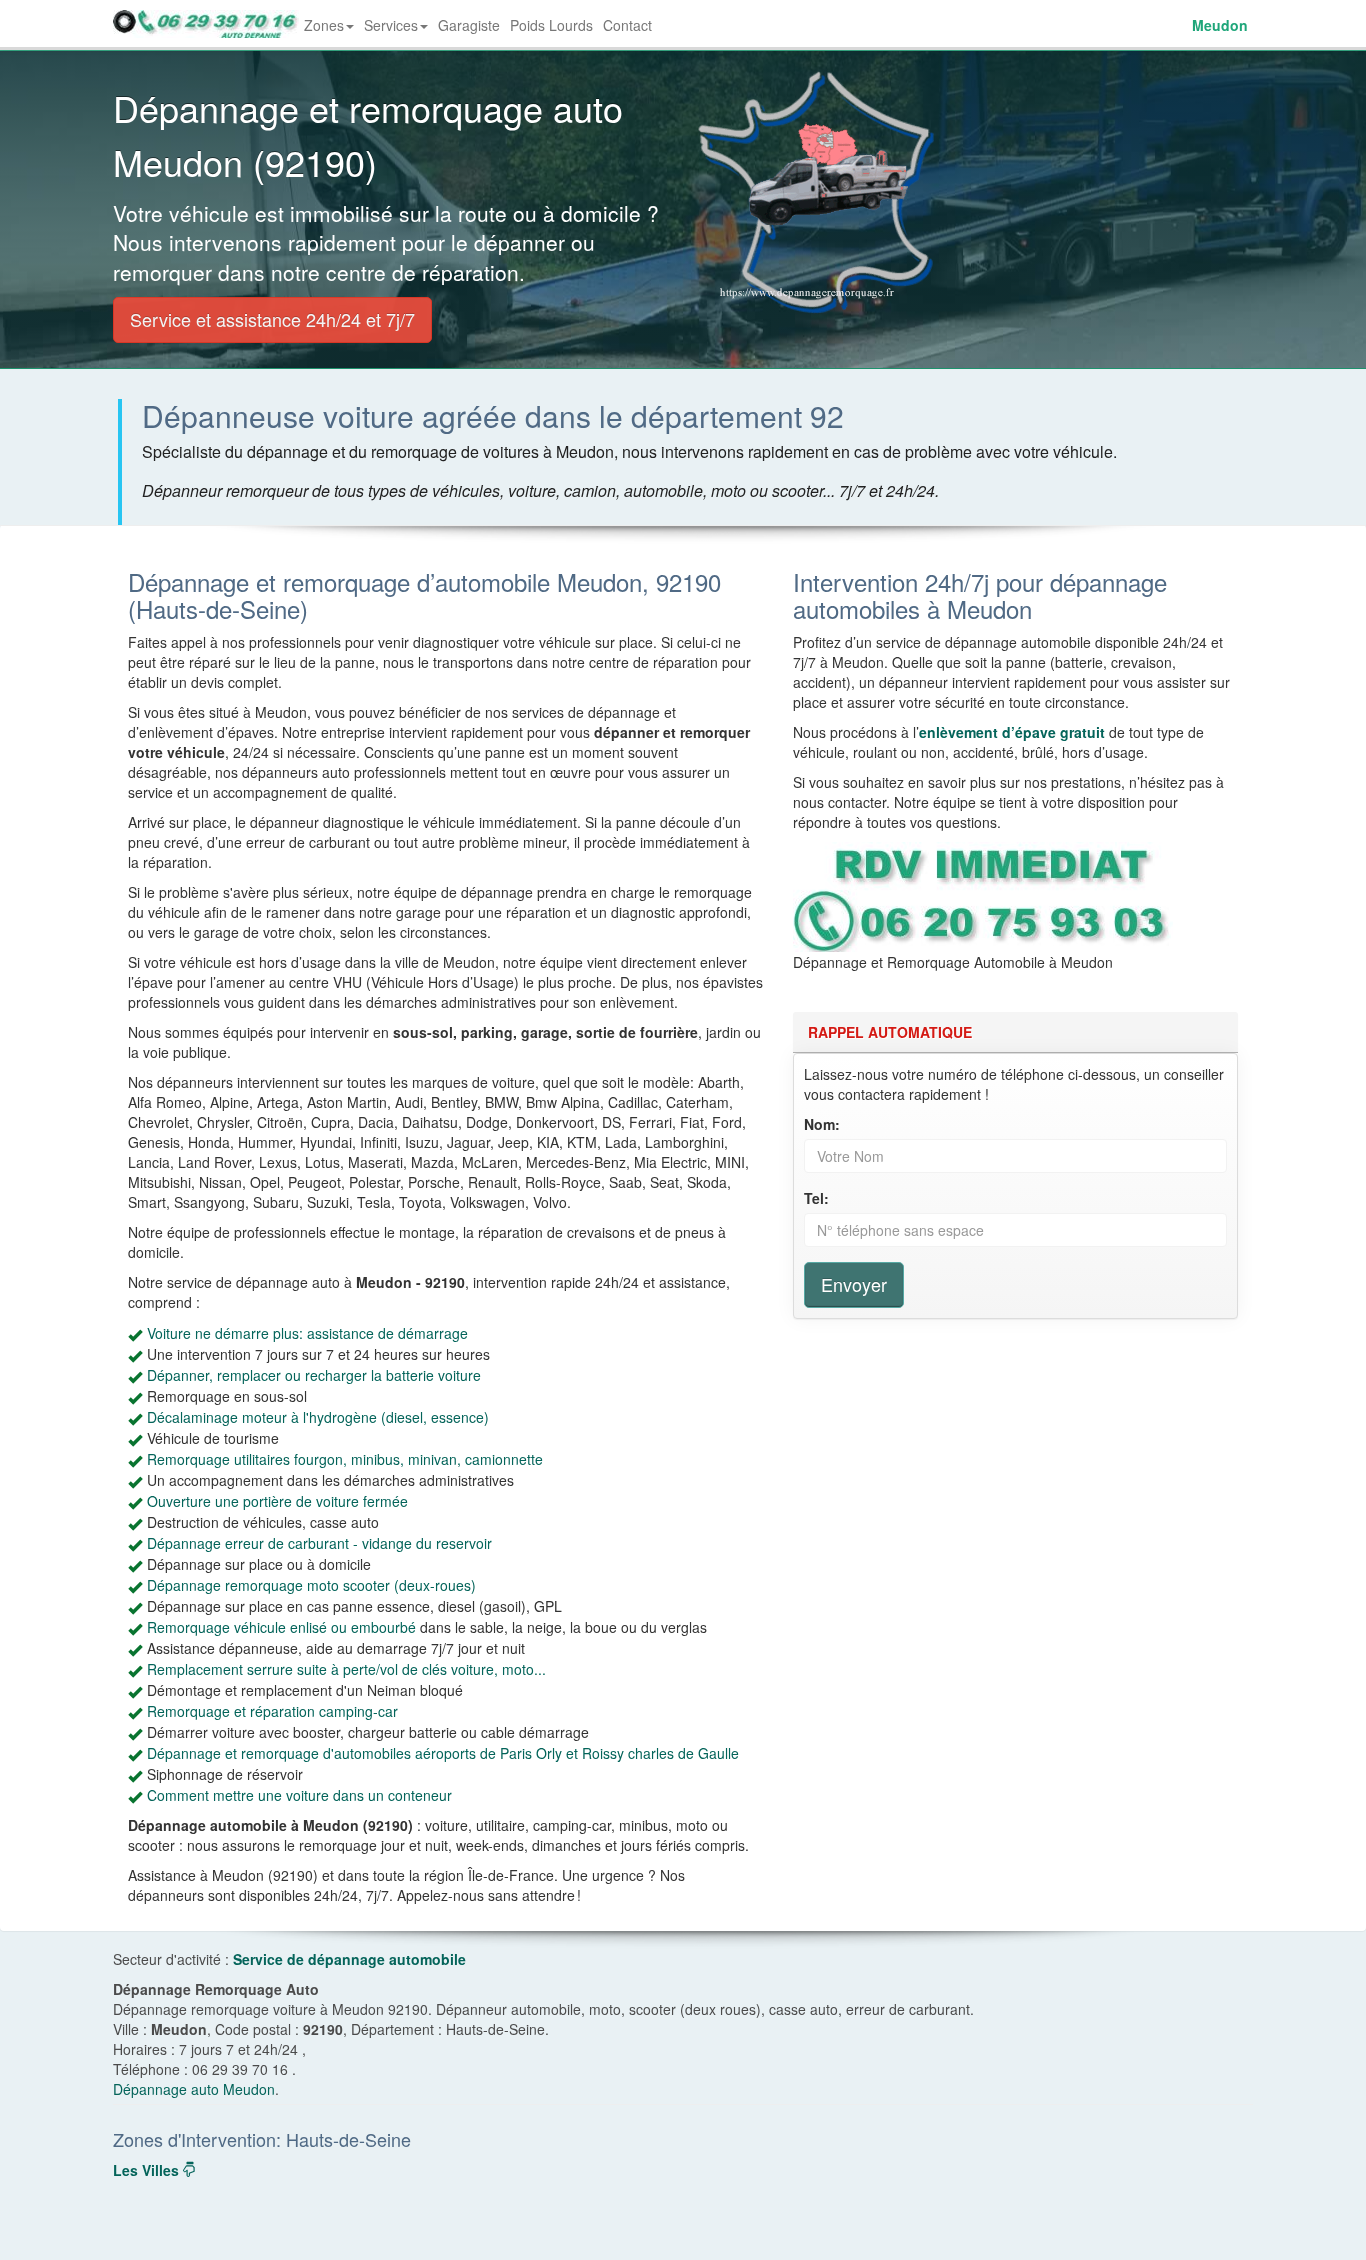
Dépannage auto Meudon (194, 2089)
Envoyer (854, 1284)
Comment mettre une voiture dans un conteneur (299, 1795)
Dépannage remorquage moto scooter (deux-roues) (311, 1585)
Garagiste (469, 25)
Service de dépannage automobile (349, 1959)
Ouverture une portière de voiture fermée (277, 1501)
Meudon (1220, 25)
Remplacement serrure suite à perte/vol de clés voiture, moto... (346, 1669)
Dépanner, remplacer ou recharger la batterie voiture (314, 1375)
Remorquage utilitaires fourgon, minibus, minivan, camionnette (345, 1459)
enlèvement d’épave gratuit (1012, 732)
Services (391, 25)
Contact (627, 25)
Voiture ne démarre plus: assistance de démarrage (307, 1333)
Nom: (822, 1124)
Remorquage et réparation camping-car (272, 1711)
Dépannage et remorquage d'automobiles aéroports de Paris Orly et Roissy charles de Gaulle (443, 1753)
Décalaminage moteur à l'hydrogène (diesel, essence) (318, 1417)
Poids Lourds (551, 25)
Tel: (816, 1198)
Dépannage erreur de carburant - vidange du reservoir (319, 1543)
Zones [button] (331, 31)
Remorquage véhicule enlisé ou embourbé (281, 1627)
